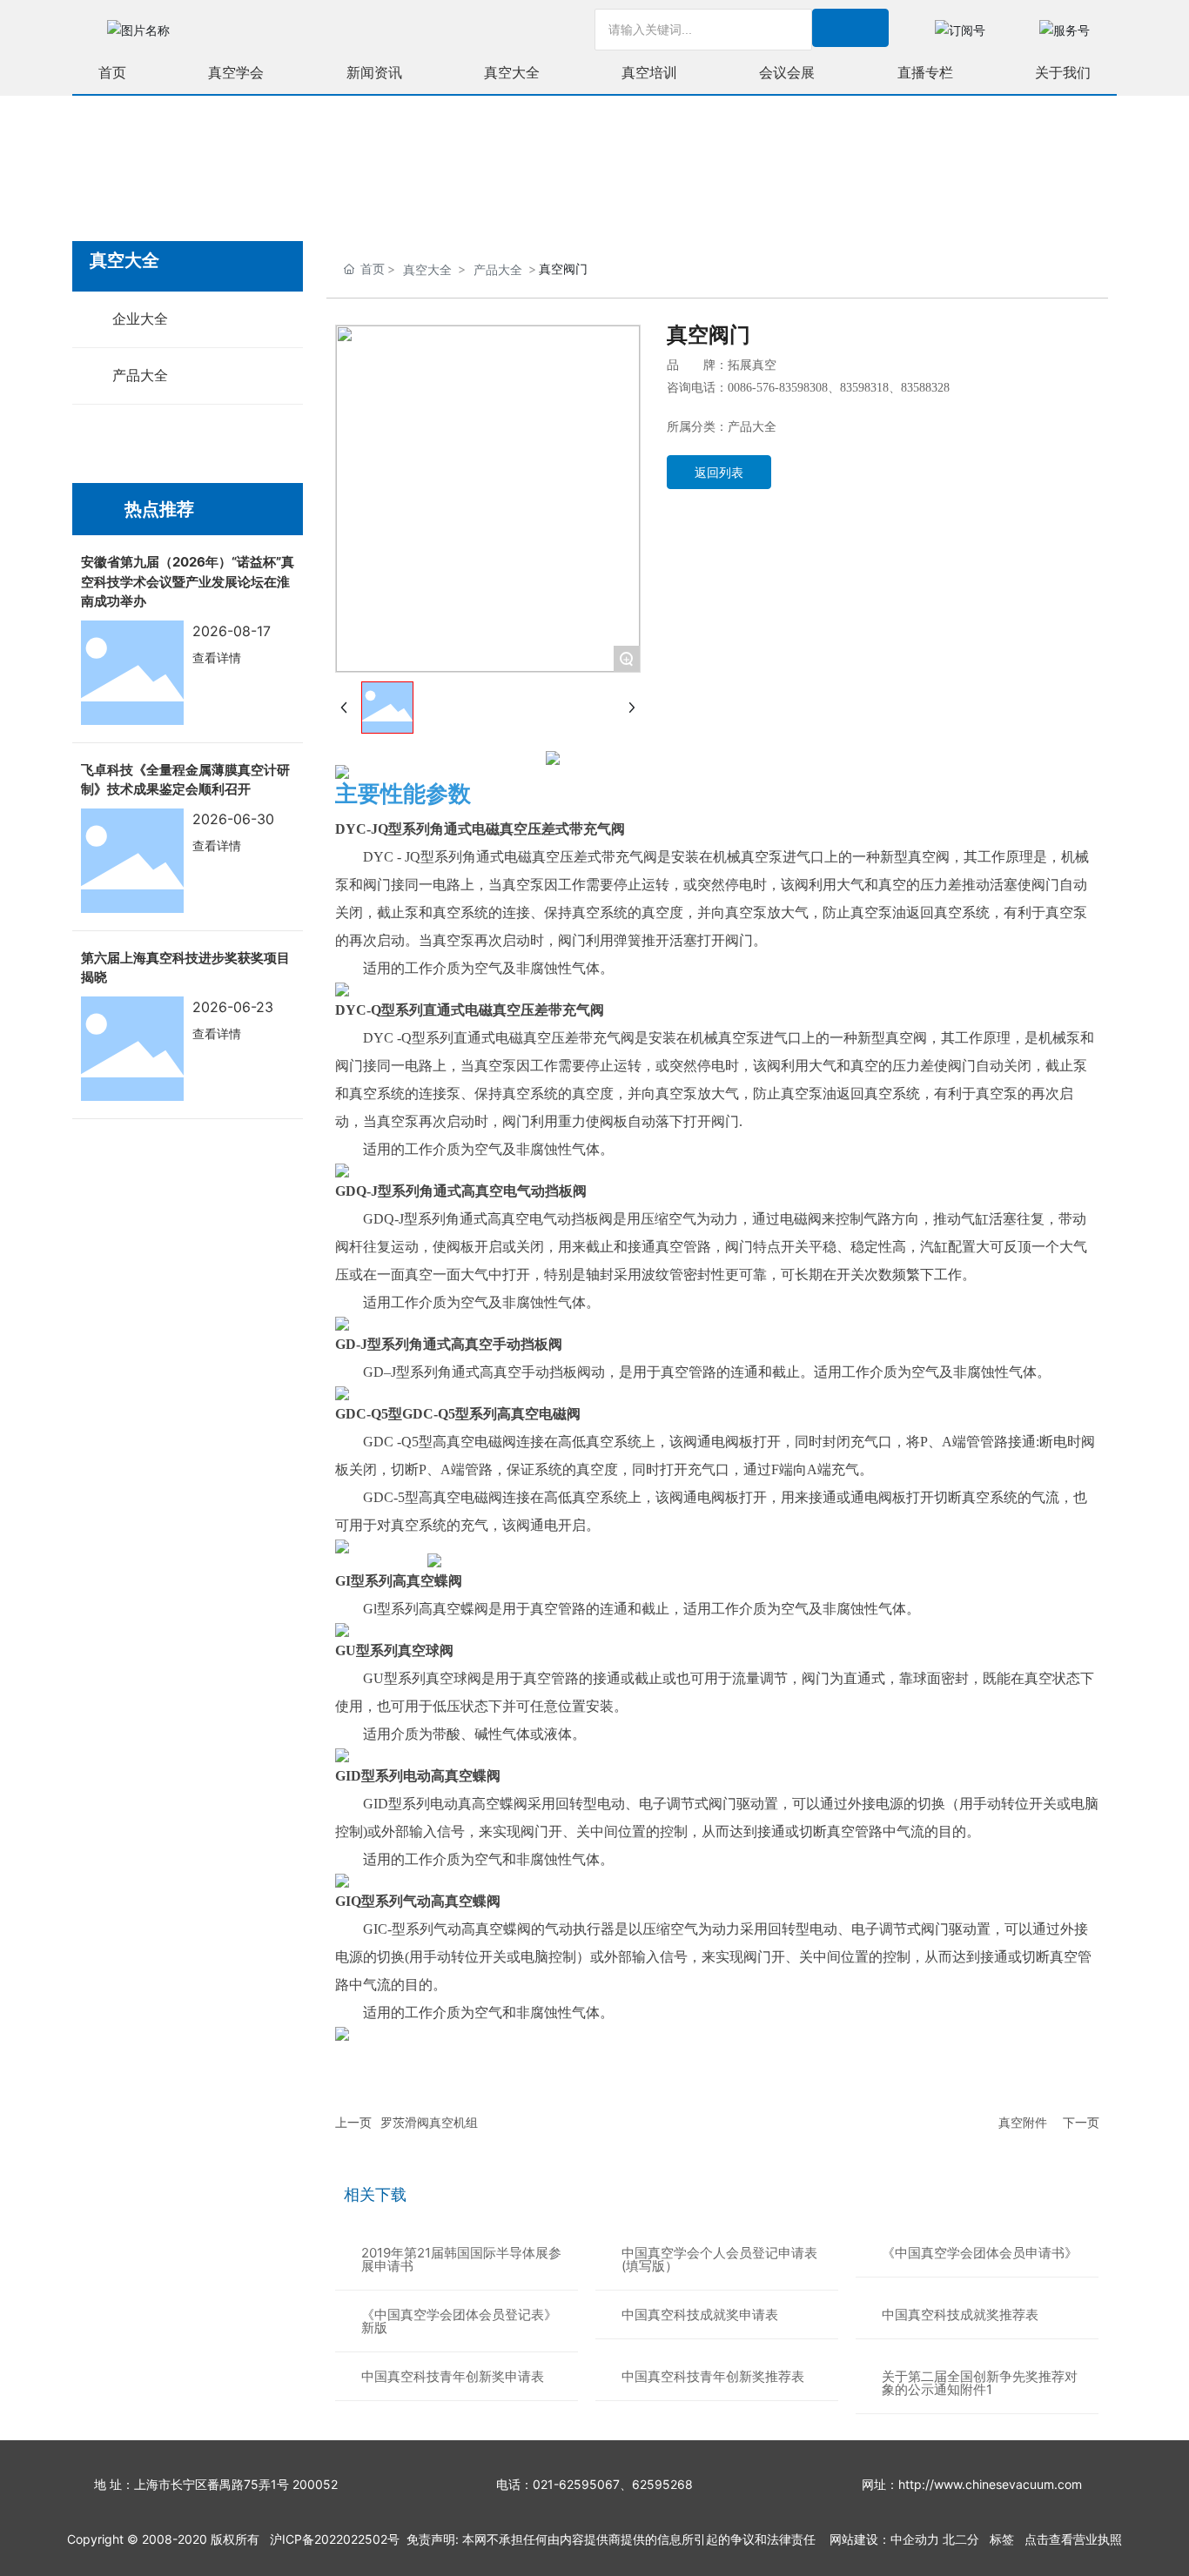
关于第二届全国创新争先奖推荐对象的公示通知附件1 (980, 2383)
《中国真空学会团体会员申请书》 (980, 2253)
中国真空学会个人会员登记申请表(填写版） (719, 2259)
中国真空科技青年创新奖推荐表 (713, 2376)
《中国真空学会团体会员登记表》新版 (459, 2321)
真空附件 (1023, 2122)
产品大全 (498, 269)
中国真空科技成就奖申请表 (700, 2314)
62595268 (662, 2484)
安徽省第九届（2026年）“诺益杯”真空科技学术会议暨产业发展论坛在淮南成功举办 (188, 581)
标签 (1002, 2539)
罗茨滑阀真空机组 (429, 2122)
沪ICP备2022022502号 (335, 2539)
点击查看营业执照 (1073, 2539)
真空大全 (427, 269)
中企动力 (915, 2539)
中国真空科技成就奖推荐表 (960, 2314)
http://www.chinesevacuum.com (990, 2484)
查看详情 (217, 657)
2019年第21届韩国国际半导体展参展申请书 (461, 2259)
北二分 (961, 2539)
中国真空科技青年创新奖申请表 (453, 2376)
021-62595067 (576, 2484)
